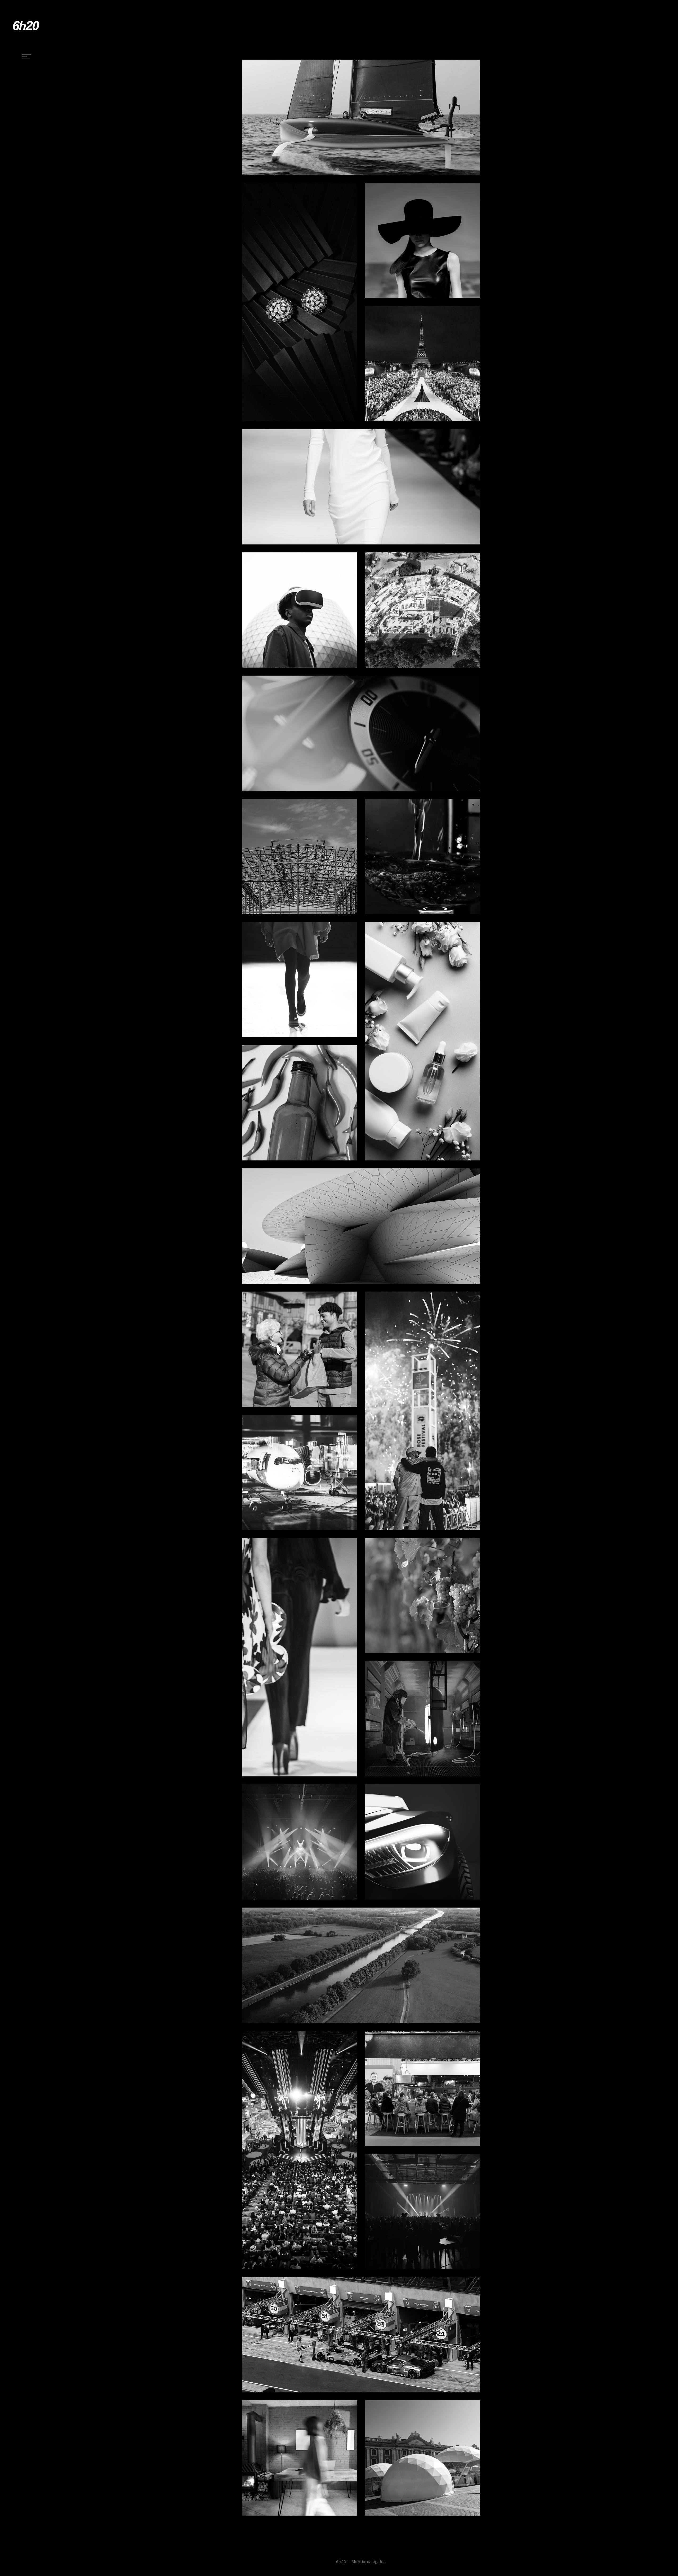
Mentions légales (369, 2562)
